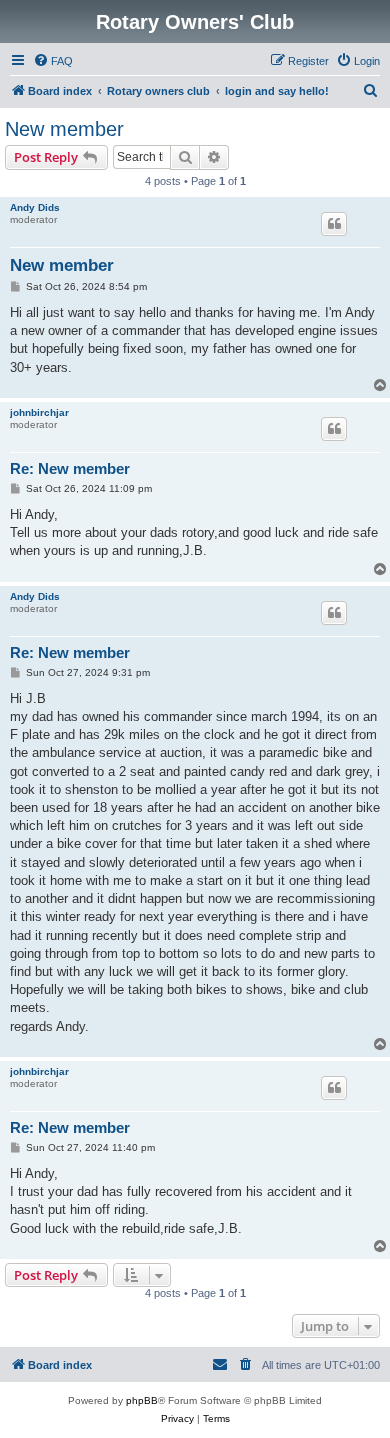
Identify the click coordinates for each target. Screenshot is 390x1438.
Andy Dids (35, 207)
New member (64, 129)
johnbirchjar (39, 412)
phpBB (142, 1400)
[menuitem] (53, 61)
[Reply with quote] (334, 224)
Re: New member (70, 468)
